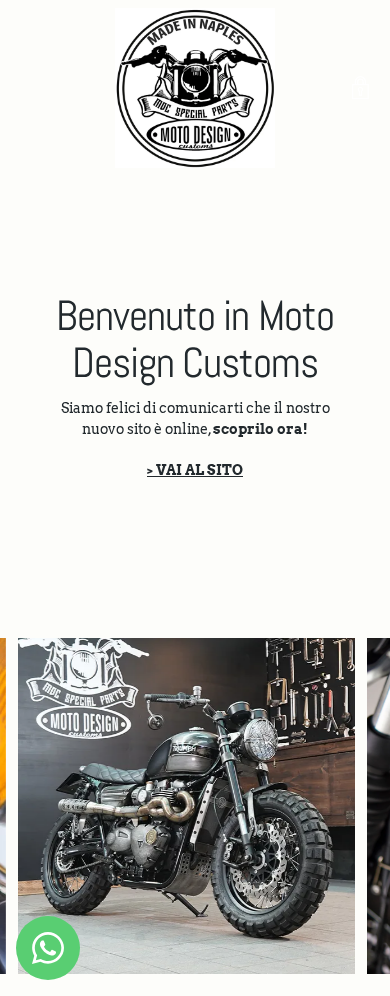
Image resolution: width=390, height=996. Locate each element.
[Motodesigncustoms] (195, 88)
